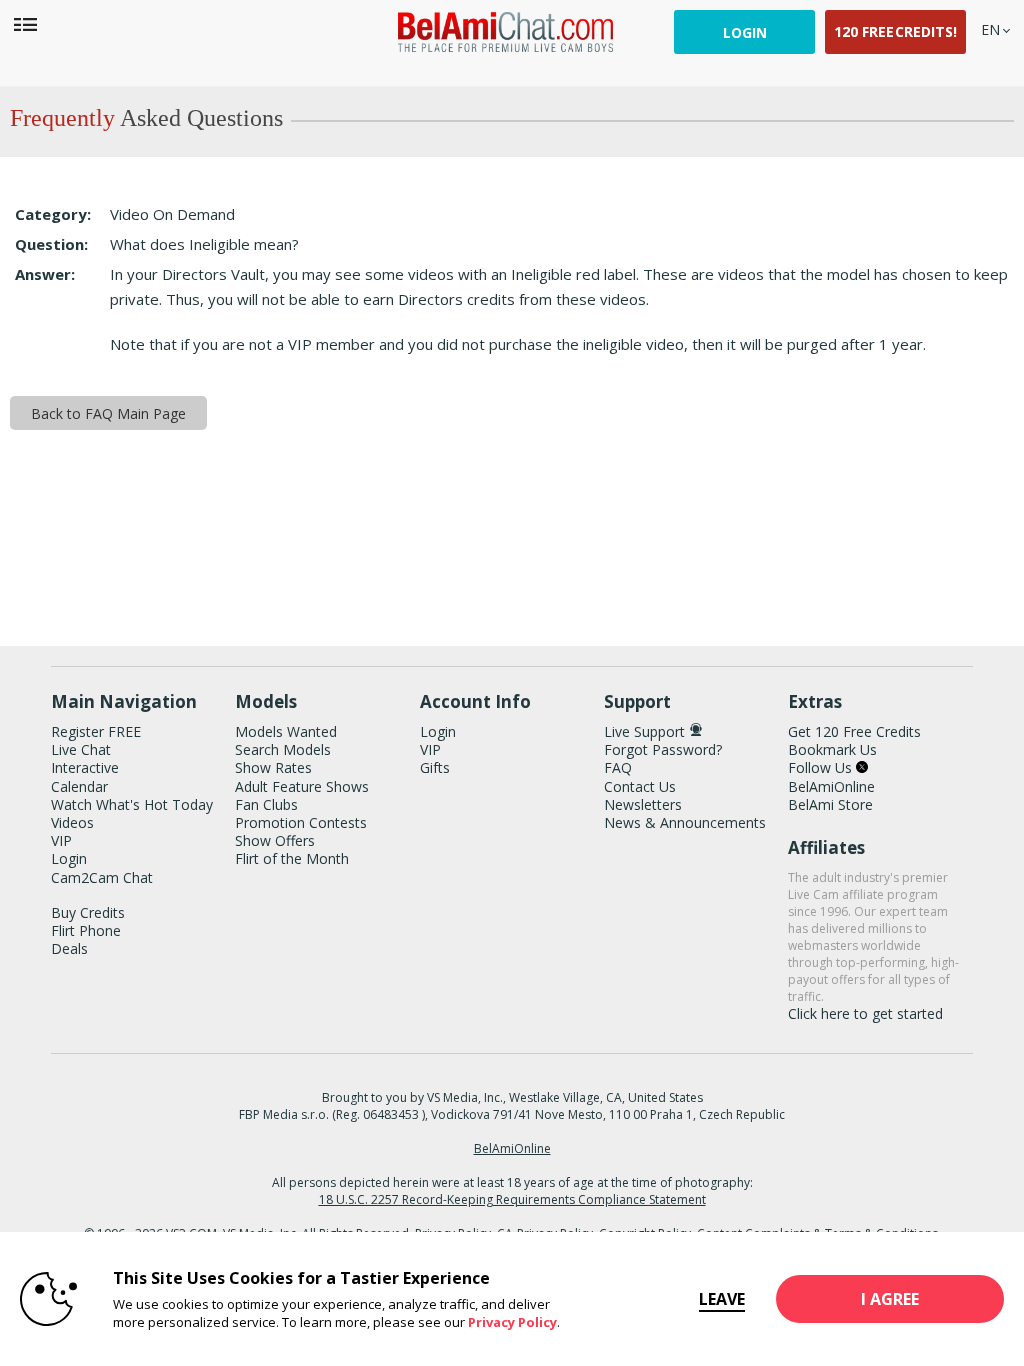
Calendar (79, 786)
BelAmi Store (830, 804)
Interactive (85, 767)
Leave (722, 1299)
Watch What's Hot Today (132, 804)
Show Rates (273, 767)
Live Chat (81, 749)
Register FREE (96, 731)
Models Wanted (286, 731)
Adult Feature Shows (302, 786)
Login (745, 32)
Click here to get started (865, 1013)
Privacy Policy (512, 1322)
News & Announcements (685, 822)
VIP (61, 840)
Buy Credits (88, 912)
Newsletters (643, 804)
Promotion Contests (301, 822)
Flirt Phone (86, 930)
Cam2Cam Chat (102, 877)
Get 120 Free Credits (854, 731)
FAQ (618, 767)
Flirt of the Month (292, 858)
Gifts (435, 767)
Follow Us (822, 767)
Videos (72, 822)
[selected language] (990, 29)
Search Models (283, 749)
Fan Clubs (266, 804)
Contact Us (640, 786)
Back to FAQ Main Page (108, 413)
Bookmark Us (832, 749)
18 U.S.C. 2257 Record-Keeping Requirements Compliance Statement (512, 1199)
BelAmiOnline (831, 786)
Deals (69, 948)
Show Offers (275, 840)
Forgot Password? (663, 749)
